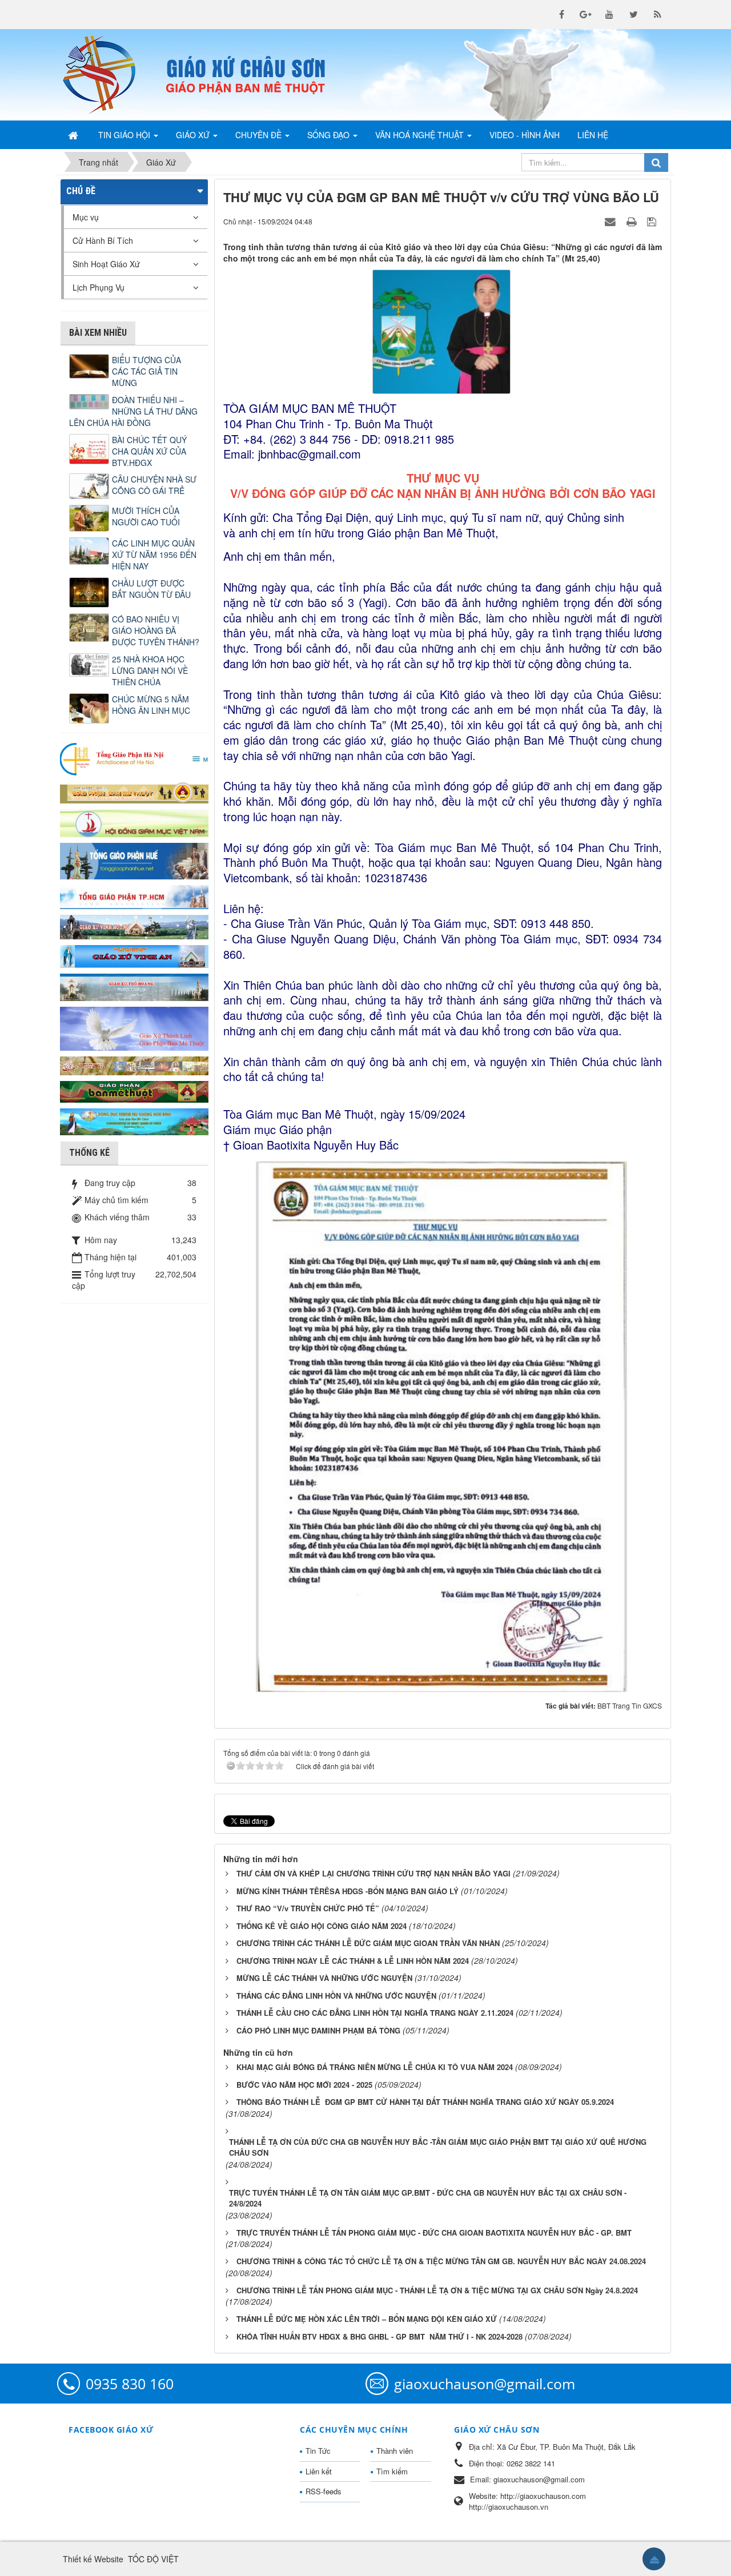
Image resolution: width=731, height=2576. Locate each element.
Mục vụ (86, 217)
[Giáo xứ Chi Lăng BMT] (134, 1064)
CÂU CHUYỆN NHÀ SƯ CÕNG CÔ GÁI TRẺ (154, 485)
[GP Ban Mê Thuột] (134, 791)
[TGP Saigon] (134, 896)
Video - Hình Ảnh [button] (525, 135)
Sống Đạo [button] (330, 135)
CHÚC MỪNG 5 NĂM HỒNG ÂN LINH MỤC (151, 705)
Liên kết (319, 2471)
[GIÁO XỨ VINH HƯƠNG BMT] (134, 926)
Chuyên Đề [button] (260, 135)
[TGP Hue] (134, 860)
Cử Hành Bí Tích (103, 240)
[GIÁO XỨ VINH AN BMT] (134, 955)
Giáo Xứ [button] (194, 135)
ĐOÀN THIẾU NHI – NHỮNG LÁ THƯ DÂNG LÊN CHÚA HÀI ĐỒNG (133, 411)
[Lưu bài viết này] (653, 221)
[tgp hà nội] (134, 758)
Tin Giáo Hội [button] (125, 135)
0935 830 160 (130, 2384)
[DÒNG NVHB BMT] (134, 1120)
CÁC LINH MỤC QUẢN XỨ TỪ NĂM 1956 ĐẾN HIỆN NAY (154, 554)
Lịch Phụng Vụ (99, 287)
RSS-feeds (324, 2491)
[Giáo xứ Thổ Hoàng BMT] (134, 986)
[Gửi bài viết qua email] (612, 221)
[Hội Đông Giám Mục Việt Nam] (134, 822)
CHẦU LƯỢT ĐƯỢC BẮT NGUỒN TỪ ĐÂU (151, 589)
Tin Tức (318, 2451)
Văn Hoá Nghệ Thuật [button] (421, 135)
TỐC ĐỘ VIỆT (153, 2559)
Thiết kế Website (93, 2559)
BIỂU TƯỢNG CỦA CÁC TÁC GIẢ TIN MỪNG (146, 371)
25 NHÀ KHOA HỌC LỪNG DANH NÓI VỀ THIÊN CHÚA (150, 670)
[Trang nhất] (74, 135)
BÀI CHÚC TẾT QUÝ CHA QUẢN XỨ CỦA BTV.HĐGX (149, 451)
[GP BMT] (134, 1090)
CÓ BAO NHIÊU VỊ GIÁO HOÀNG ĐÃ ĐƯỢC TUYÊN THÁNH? (156, 630)
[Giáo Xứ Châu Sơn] (109, 75)
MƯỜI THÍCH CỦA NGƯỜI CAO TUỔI (146, 516)
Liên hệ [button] (593, 135)
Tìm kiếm (392, 2471)
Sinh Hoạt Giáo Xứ (106, 264)
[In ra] (633, 221)
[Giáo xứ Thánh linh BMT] (134, 1027)
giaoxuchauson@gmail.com (485, 2384)
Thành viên (395, 2451)
